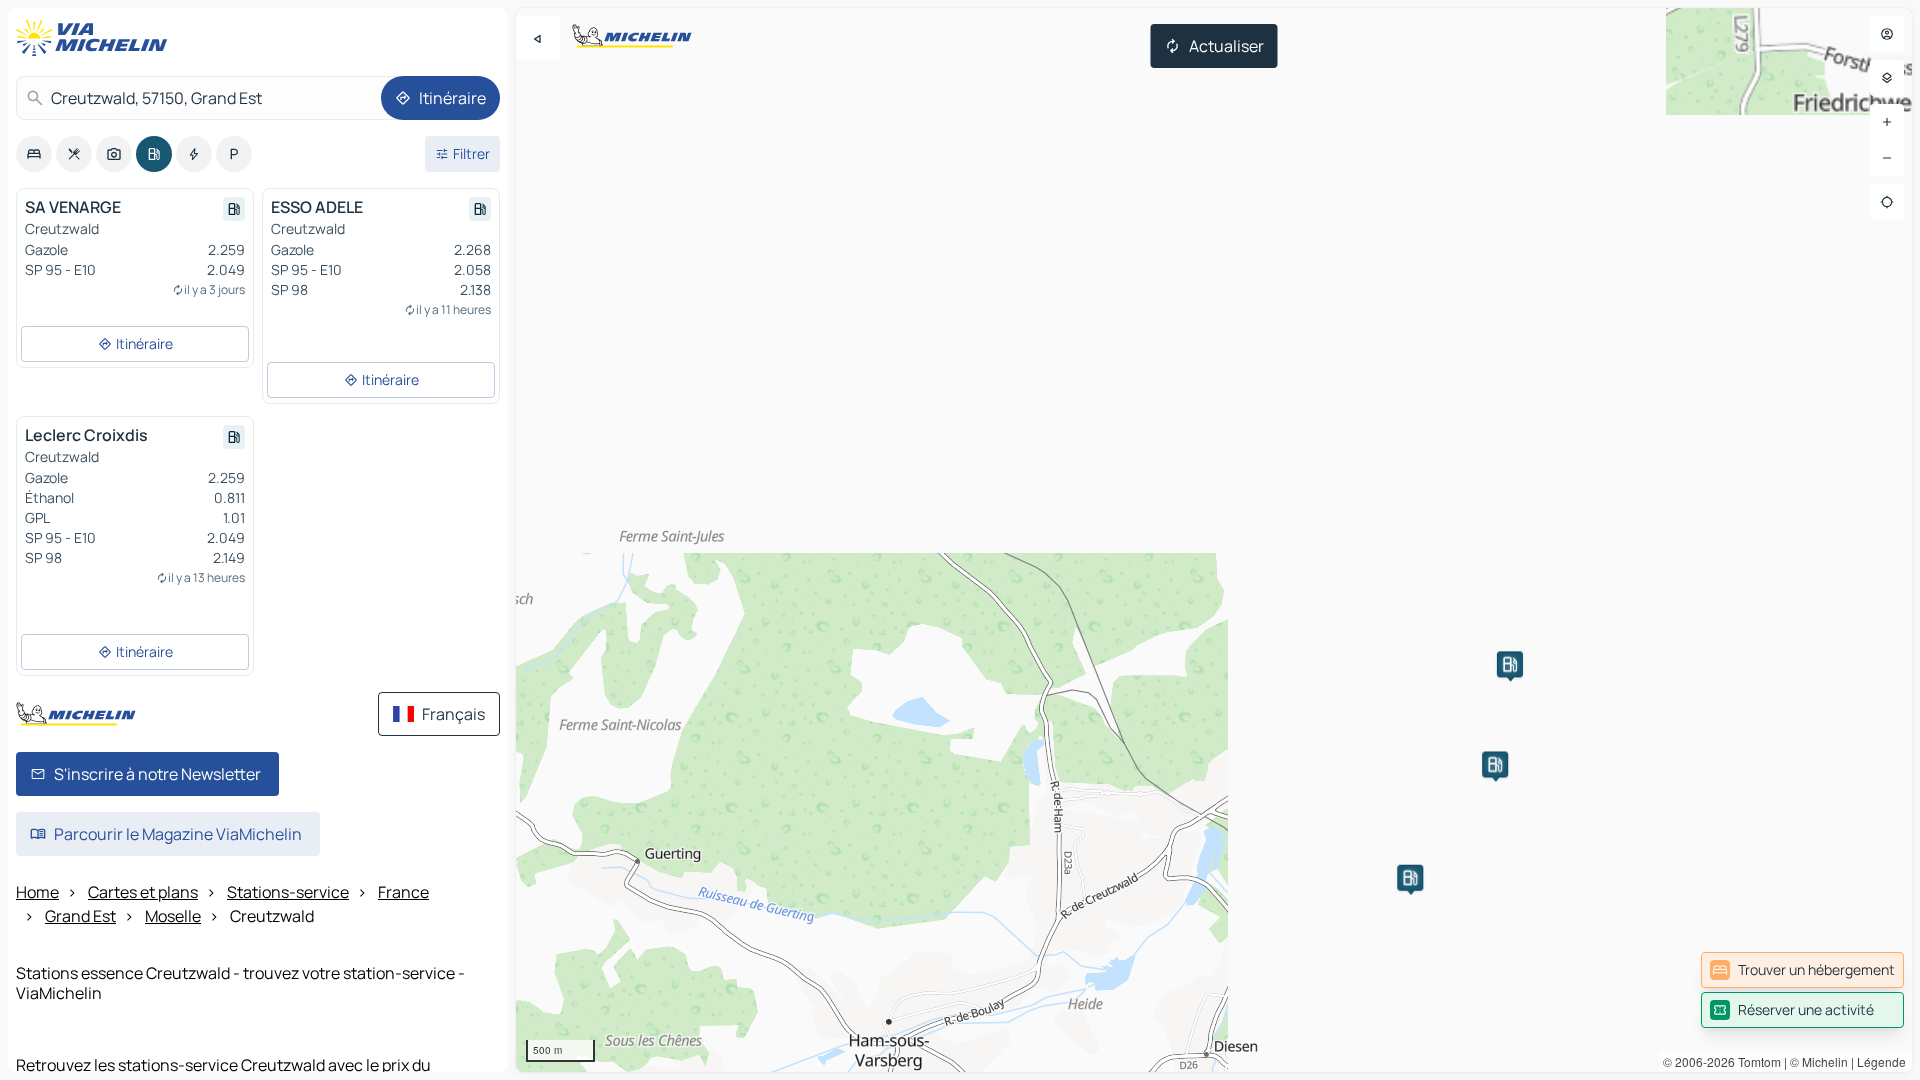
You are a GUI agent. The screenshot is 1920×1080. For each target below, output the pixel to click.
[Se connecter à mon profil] (1887, 34)
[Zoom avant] (1887, 122)
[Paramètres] (1887, 78)
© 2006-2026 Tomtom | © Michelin (1755, 1061)
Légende (1881, 1061)
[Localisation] (1887, 202)
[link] (1802, 970)
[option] (34, 154)
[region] (1214, 540)
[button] (1495, 764)
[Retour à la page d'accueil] (96, 38)
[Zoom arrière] (1887, 158)
